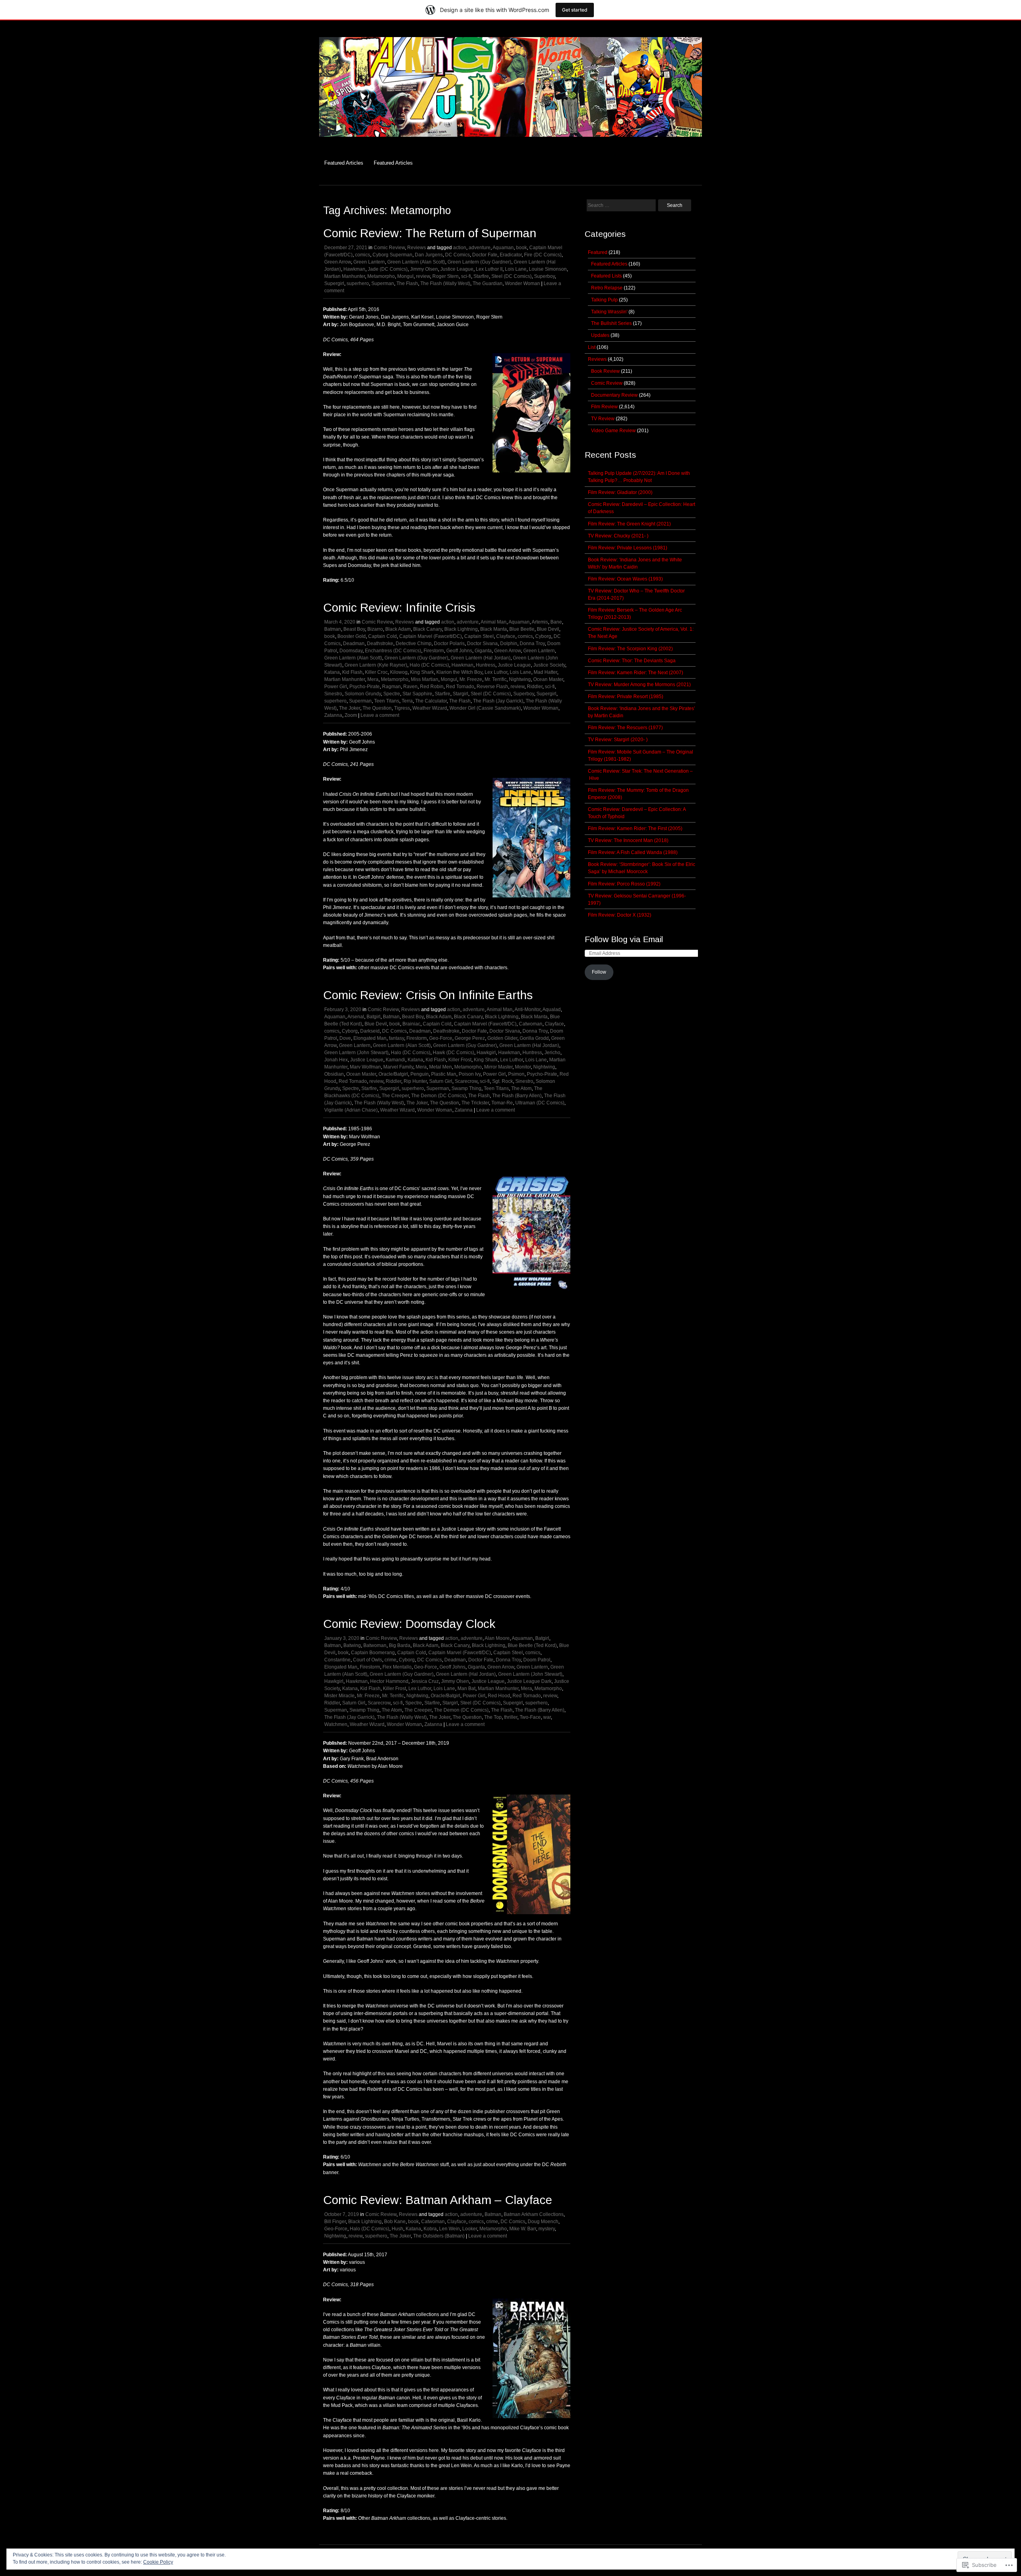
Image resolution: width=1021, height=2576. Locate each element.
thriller (511, 1717)
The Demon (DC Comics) (439, 1096)
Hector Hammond (389, 1681)
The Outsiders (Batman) (439, 2236)
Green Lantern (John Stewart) (356, 1053)
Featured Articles (344, 163)
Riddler (535, 687)
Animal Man (494, 622)
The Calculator (431, 701)
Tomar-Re (502, 1103)
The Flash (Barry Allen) (517, 1096)
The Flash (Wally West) (445, 283)
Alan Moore (497, 1638)
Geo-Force (441, 1038)
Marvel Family (398, 1067)
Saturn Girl (441, 1081)
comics (363, 255)
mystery (547, 2229)
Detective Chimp (414, 644)
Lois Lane (516, 269)
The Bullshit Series (611, 323)
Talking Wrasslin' (609, 312)
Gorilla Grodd (534, 1038)
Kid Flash (352, 672)
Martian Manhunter (345, 276)
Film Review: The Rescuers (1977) (625, 728)
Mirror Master (498, 1067)
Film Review (604, 407)
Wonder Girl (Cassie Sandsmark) (485, 708)
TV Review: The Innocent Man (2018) (628, 840)
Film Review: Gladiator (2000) (620, 492)
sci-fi (466, 276)
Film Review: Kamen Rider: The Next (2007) (636, 673)
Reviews (417, 248)
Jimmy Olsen (424, 269)
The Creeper (395, 1096)
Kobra (430, 2229)
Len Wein (449, 2229)
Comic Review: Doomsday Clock (409, 1624)
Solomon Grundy (363, 694)
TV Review (603, 419)
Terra (407, 701)
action (460, 248)
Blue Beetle (522, 629)
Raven (410, 687)
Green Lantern (369, 262)
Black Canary (428, 629)
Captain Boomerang (373, 1653)
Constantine (337, 1660)
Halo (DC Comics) (429, 665)
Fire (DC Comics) (543, 255)
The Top (493, 1717)
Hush (397, 2229)
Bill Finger (335, 2222)
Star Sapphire (417, 694)
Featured (598, 252)
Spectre (392, 694)
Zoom (351, 715)
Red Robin (432, 687)
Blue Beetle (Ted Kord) (532, 1645)
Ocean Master (548, 679)
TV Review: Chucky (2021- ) (618, 536)
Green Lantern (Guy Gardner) (479, 262)
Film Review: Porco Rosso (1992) (624, 884)
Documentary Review (614, 395)
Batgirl (374, 1017)
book (521, 248)
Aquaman (503, 248)
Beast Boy (354, 629)
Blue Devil (548, 629)
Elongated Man (370, 1038)
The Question (377, 708)
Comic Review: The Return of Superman (430, 233)
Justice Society (549, 665)
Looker (470, 2229)
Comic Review (389, 248)
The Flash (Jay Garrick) (498, 701)
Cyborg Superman (392, 255)
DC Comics (457, 255)
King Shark (422, 672)
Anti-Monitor (527, 1010)
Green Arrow (338, 262)
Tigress (402, 708)
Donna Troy (532, 644)
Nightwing (520, 679)
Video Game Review (613, 431)
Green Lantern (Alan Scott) (416, 262)
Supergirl (334, 283)
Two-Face (530, 1717)
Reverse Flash (492, 687)
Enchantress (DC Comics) (393, 651)
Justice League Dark (529, 1681)
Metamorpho (381, 276)
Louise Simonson (548, 269)
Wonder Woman (522, 283)
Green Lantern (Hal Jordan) (481, 658)
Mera (373, 679)
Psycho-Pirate (365, 687)
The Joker (350, 708)
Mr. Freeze (471, 679)
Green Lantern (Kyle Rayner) (376, 665)
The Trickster (475, 1103)
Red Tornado (460, 687)
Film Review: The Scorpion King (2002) (630, 649)
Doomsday (351, 651)
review (423, 276)
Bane (556, 622)
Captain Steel (479, 636)
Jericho (552, 1053)
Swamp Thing (466, 1088)
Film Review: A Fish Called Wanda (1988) (633, 852)
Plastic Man (444, 1074)
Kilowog (399, 672)
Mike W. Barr (523, 2229)
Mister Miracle (339, 1696)
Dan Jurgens (429, 255)
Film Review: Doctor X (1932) (620, 915)
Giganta (483, 651)
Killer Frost (460, 1060)
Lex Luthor (496, 672)
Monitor (523, 1067)
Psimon (516, 1074)
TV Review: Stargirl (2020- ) (618, 740)
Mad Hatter (545, 672)
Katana (332, 672)
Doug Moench (543, 2222)
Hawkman (354, 269)
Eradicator (511, 255)
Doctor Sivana (482, 644)
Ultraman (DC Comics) (540, 1103)
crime (390, 1660)
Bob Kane (395, 2222)
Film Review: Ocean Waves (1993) (625, 579)
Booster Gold (352, 636)
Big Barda (400, 1645)
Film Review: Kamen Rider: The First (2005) (635, 828)
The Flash (407, 283)
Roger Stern (445, 276)
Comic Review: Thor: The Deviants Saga (632, 661)
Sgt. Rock (503, 1081)
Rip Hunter (415, 1081)
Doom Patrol (537, 1660)
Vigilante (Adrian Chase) (351, 1110)
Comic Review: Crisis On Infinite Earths (428, 995)
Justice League (457, 269)
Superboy (544, 276)
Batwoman (375, 1645)
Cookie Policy (158, 2562)
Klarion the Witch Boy (459, 672)
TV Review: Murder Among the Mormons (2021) (639, 685)
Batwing (352, 1645)
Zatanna (333, 715)
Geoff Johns (459, 651)
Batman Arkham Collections (534, 2214)
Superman (383, 283)
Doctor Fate (485, 255)
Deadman (354, 644)
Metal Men (441, 1067)
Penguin (420, 1074)
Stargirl (460, 694)
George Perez (470, 1038)
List (592, 347)
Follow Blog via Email (624, 939)
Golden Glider (502, 1038)
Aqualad (552, 1010)
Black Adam (398, 629)
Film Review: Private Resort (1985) (626, 697)
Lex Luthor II (489, 269)
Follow (599, 972)
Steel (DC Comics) (511, 276)
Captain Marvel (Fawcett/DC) (431, 636)
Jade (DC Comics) (388, 269)
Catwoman (531, 1024)
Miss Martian (425, 679)
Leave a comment (380, 715)
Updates (600, 335)
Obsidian (334, 1074)
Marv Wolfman (365, 1067)
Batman (333, 629)
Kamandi (395, 1060)
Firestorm (434, 651)
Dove (345, 1038)
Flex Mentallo (397, 1667)
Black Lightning (461, 629)
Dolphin (509, 644)
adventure (480, 248)
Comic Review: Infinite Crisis (399, 607)
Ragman (391, 687)
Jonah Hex (336, 1060)
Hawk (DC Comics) (453, 1053)
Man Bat (466, 1688)
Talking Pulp (604, 300)
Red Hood (499, 1696)
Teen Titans (387, 701)
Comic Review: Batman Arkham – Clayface (438, 2200)
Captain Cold (382, 636)
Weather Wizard (430, 708)
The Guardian (488, 283)
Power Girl (336, 687)
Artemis (540, 622)
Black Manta (494, 629)
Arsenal (356, 1017)
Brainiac (411, 1024)
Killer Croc (376, 672)
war (547, 1717)
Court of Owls (368, 1660)
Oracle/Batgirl (393, 1074)
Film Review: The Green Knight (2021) (629, 524)
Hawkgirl (486, 1053)
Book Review (605, 371)
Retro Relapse (607, 288)
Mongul (405, 276)
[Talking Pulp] (510, 141)
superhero (358, 283)
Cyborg (543, 636)
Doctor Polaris (449, 644)
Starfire (481, 276)
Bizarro (375, 629)
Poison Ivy (470, 1074)
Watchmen (336, 1724)
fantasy (396, 1038)
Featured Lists (606, 276)
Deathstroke (380, 644)
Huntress (486, 665)
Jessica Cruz (425, 1681)
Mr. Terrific (496, 679)
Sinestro (333, 694)
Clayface (506, 636)
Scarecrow (466, 1081)
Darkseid (370, 1031)
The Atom (521, 1088)
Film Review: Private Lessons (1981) (628, 548)
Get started (575, 10)
